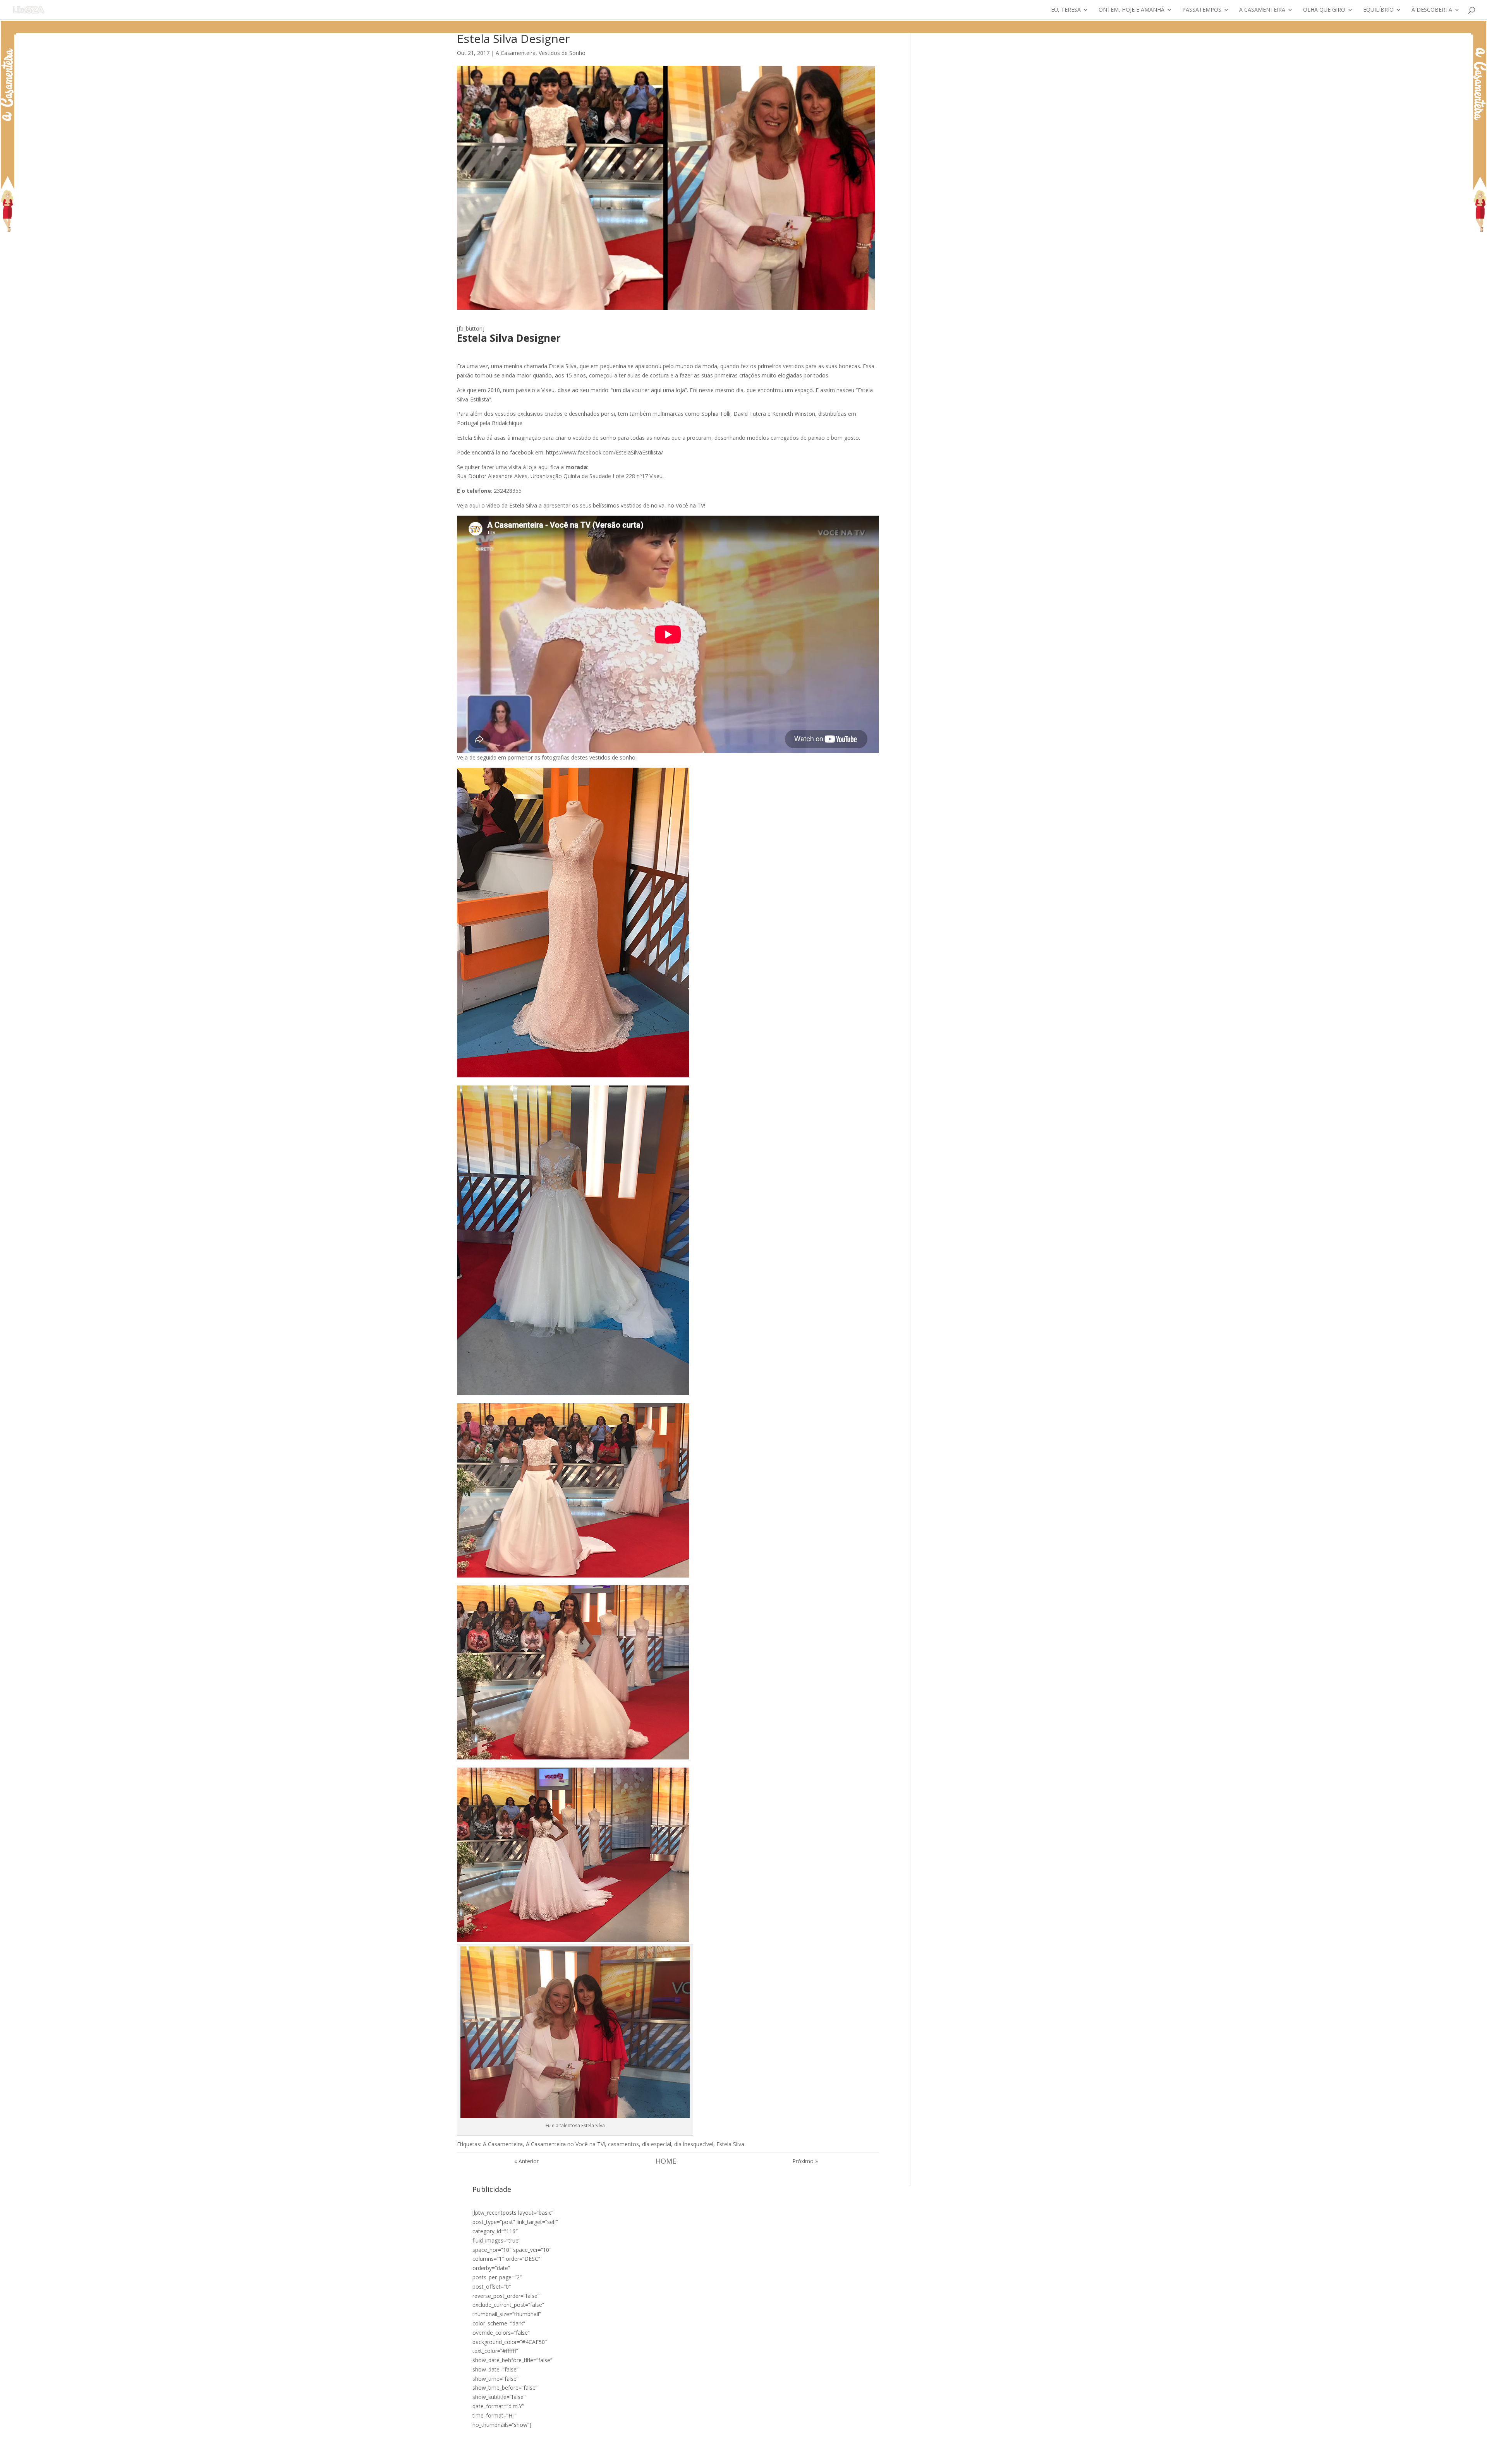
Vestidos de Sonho (562, 53)
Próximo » (805, 2161)
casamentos (623, 2144)
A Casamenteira (1262, 10)
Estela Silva (730, 2144)
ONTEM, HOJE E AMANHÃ (1132, 10)
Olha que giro (1324, 10)
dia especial (657, 2144)
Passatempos (1202, 10)
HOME (666, 2161)
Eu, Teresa (1066, 10)
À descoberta (1432, 10)
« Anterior (526, 2161)
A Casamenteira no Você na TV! (565, 2144)
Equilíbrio (1378, 10)
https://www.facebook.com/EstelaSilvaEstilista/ (604, 452)
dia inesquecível (694, 2144)
